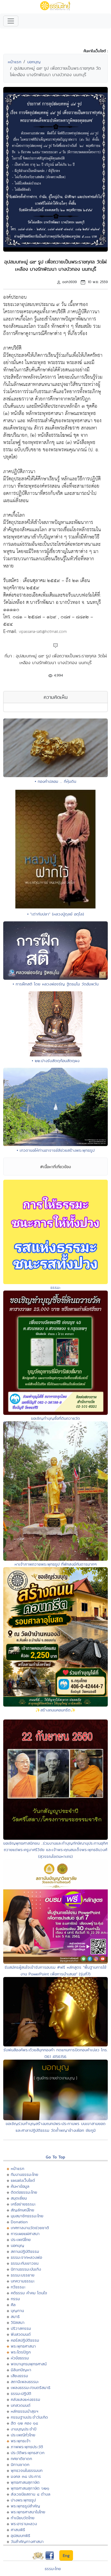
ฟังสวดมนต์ (21, 2334)
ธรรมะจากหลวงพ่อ (26, 2257)
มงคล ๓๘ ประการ (26, 2476)
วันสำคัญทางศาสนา (27, 2541)
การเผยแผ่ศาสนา (25, 2234)
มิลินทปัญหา (21, 2370)
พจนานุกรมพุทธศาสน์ (29, 2364)
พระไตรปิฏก (21, 2352)
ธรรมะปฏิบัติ (21, 2393)
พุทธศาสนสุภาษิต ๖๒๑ (30, 2488)
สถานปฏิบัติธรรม (25, 2251)
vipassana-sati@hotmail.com (43, 632)
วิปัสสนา (18, 2322)
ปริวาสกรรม (21, 2328)
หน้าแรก (15, 62)
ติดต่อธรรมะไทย (24, 2192)
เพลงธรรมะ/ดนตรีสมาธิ (31, 2388)
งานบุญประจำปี (24, 2429)
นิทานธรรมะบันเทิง (26, 2269)
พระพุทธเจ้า (21, 2441)
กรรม (15, 2299)
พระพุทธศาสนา (23, 2346)
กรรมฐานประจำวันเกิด (29, 2417)
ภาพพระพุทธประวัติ (27, 2447)
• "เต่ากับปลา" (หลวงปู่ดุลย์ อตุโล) (56, 914)
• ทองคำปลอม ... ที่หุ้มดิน (55, 781)
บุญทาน (17, 2311)
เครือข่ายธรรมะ (23, 2204)
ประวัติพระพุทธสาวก (28, 2453)
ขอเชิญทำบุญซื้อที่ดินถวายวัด (55, 1418)
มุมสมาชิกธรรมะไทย (27, 2216)
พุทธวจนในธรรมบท (27, 2470)
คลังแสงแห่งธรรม (25, 2399)
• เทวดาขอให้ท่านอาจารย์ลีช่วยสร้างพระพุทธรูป (56, 1150)
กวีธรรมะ (18, 2287)
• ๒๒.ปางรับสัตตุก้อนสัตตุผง (56, 1061)
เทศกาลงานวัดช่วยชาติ (30, 2228)
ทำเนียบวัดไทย (23, 2518)
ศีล (13, 2305)
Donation (19, 2222)
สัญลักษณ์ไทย (22, 2210)
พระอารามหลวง (24, 2524)
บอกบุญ (34, 62)
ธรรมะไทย (53, 2569)
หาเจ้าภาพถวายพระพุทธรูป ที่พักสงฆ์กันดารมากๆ (56, 1564)
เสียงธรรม (19, 2376)
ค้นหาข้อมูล (20, 2186)
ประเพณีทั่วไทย (23, 2435)
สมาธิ (15, 2316)
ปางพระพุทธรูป (23, 2500)
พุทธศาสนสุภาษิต (25, 2482)
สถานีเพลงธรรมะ (25, 2382)
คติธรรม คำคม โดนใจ (29, 2293)
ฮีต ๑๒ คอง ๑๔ (24, 2423)
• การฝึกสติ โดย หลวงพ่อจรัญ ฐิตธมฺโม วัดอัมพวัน (56, 984)
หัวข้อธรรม (20, 2358)
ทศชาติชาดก (21, 2459)
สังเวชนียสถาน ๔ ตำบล (31, 2494)
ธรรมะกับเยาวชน (25, 2263)
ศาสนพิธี (18, 2530)
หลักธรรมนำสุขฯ (25, 2411)
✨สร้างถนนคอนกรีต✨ (55, 1710)
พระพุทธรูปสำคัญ (25, 2506)
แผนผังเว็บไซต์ (23, 2180)
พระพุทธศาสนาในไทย (28, 2512)
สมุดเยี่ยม (19, 2198)
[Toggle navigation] (11, 21)
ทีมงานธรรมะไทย (25, 2174)
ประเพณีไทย (21, 2240)
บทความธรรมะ (23, 2281)
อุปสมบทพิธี (20, 2536)
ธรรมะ (55, 1287)
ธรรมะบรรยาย (23, 2275)
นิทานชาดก (20, 2464)
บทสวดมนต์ (21, 2405)
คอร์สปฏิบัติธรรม (25, 2340)
